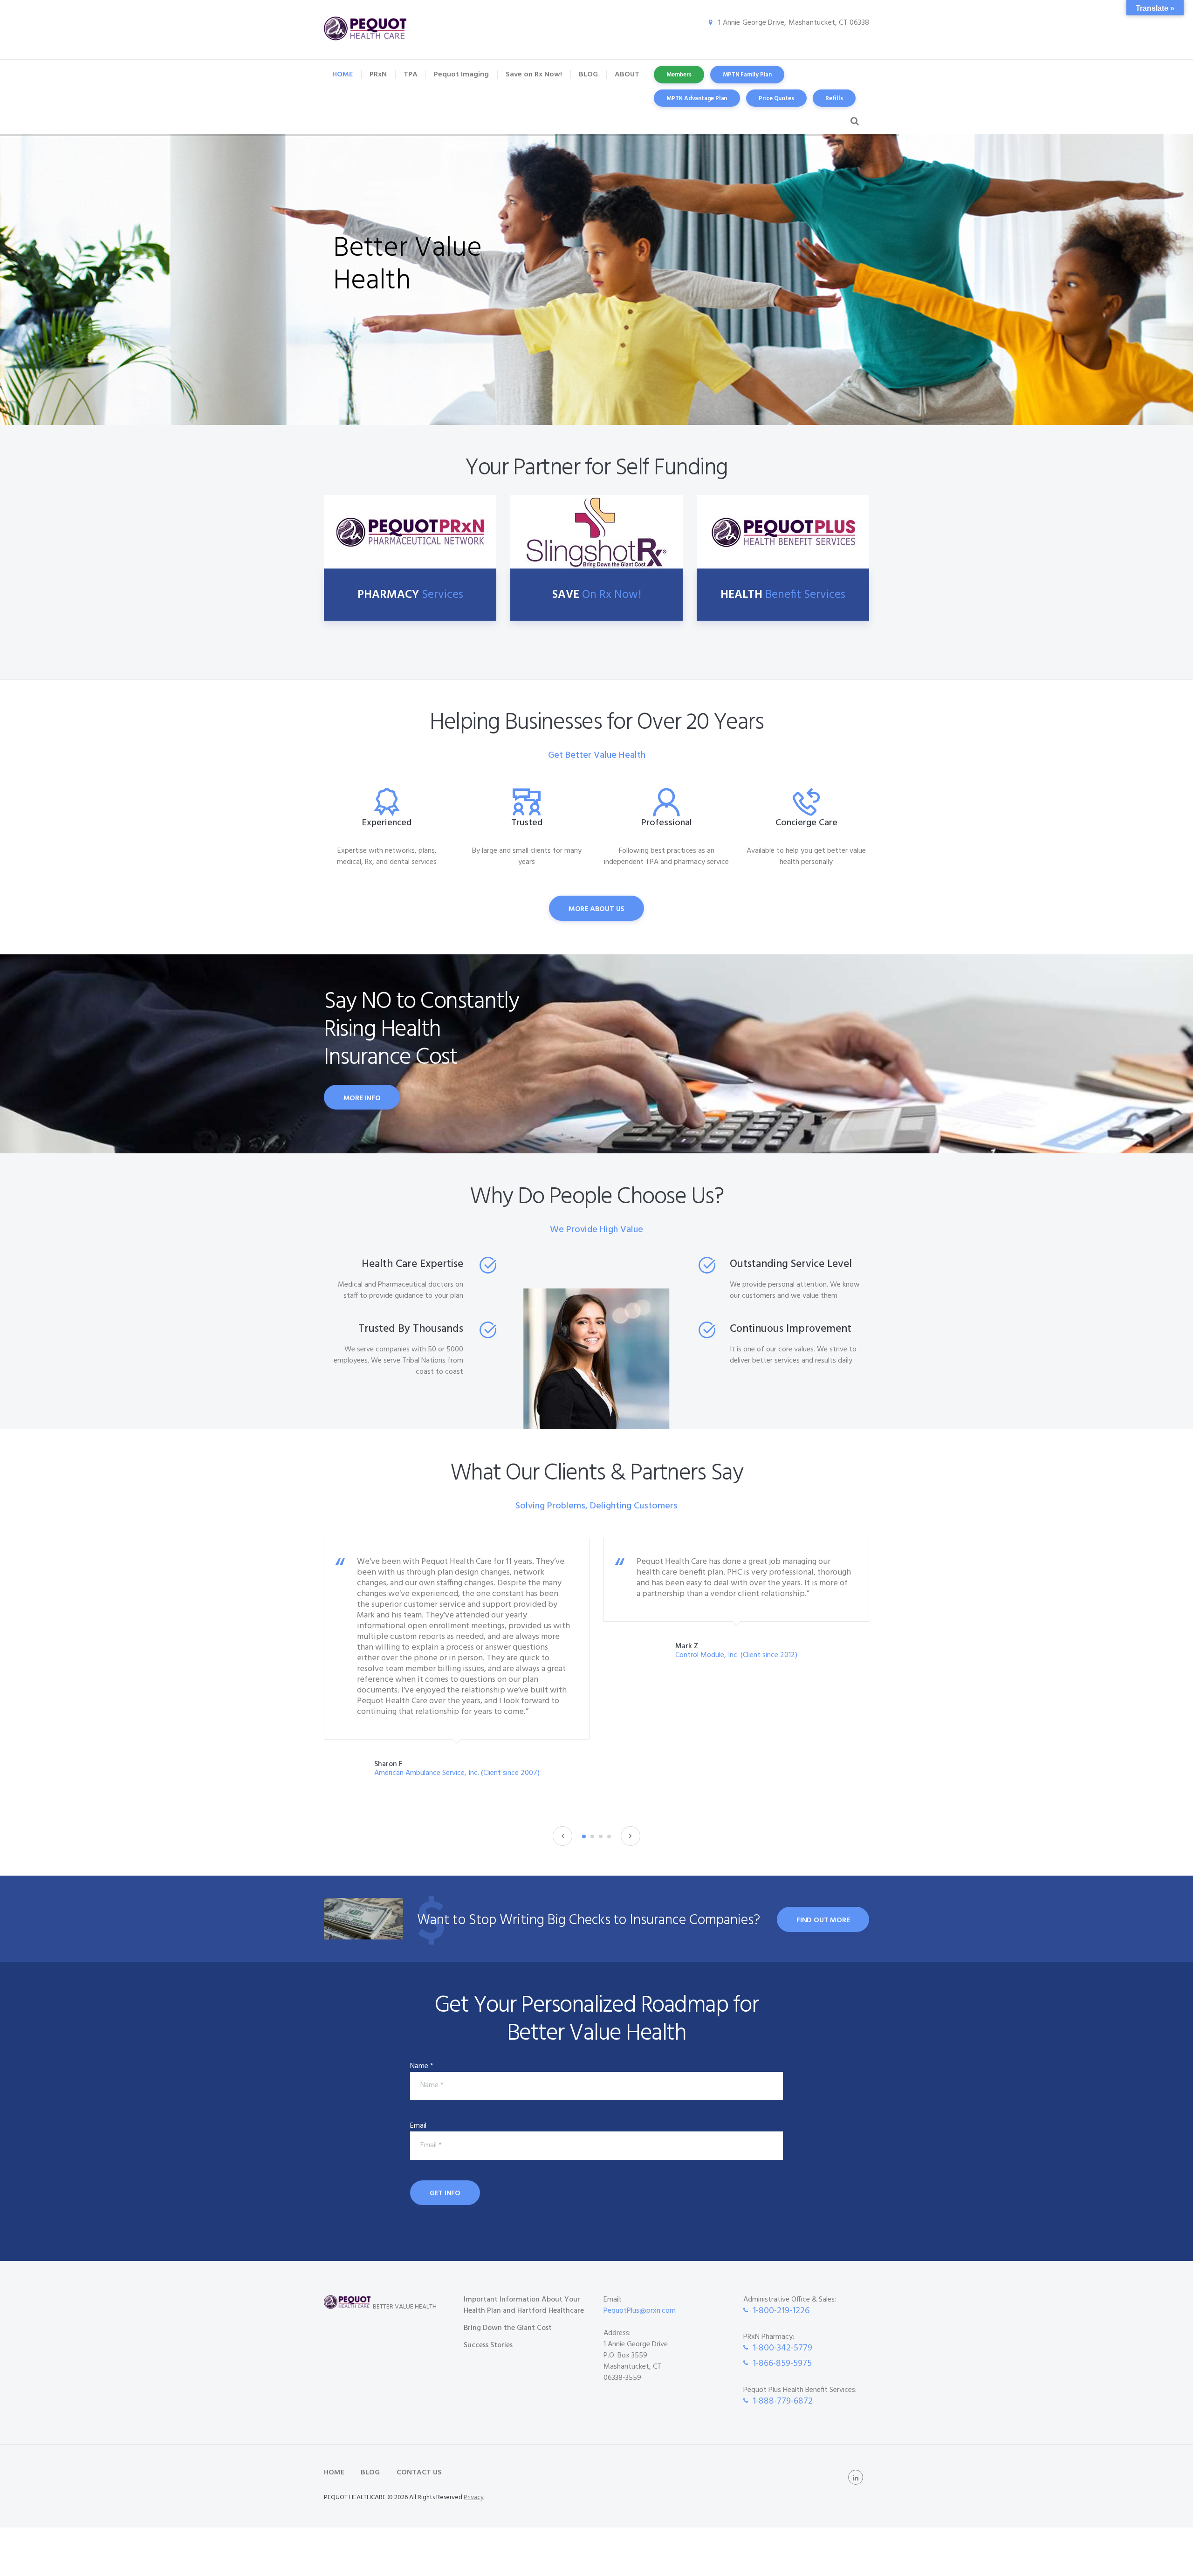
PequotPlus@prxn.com (640, 2311)
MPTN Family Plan (747, 75)
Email (418, 2126)
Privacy (474, 2497)
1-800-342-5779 (782, 2348)
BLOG (370, 2473)
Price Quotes (776, 99)
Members (679, 75)
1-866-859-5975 (782, 2364)
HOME (334, 2473)
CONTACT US (419, 2473)
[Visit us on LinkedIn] (856, 2477)
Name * (422, 2066)
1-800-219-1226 (781, 2311)
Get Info (445, 2193)
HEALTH (783, 595)
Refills (834, 99)
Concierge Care (806, 823)
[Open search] (853, 121)
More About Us (596, 909)
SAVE (597, 595)
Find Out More (823, 1920)
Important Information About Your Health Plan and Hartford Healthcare (524, 2305)
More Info (362, 1098)
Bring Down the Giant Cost (508, 2328)
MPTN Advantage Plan (697, 99)
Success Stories (488, 2345)
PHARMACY (410, 595)
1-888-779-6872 (783, 2401)
